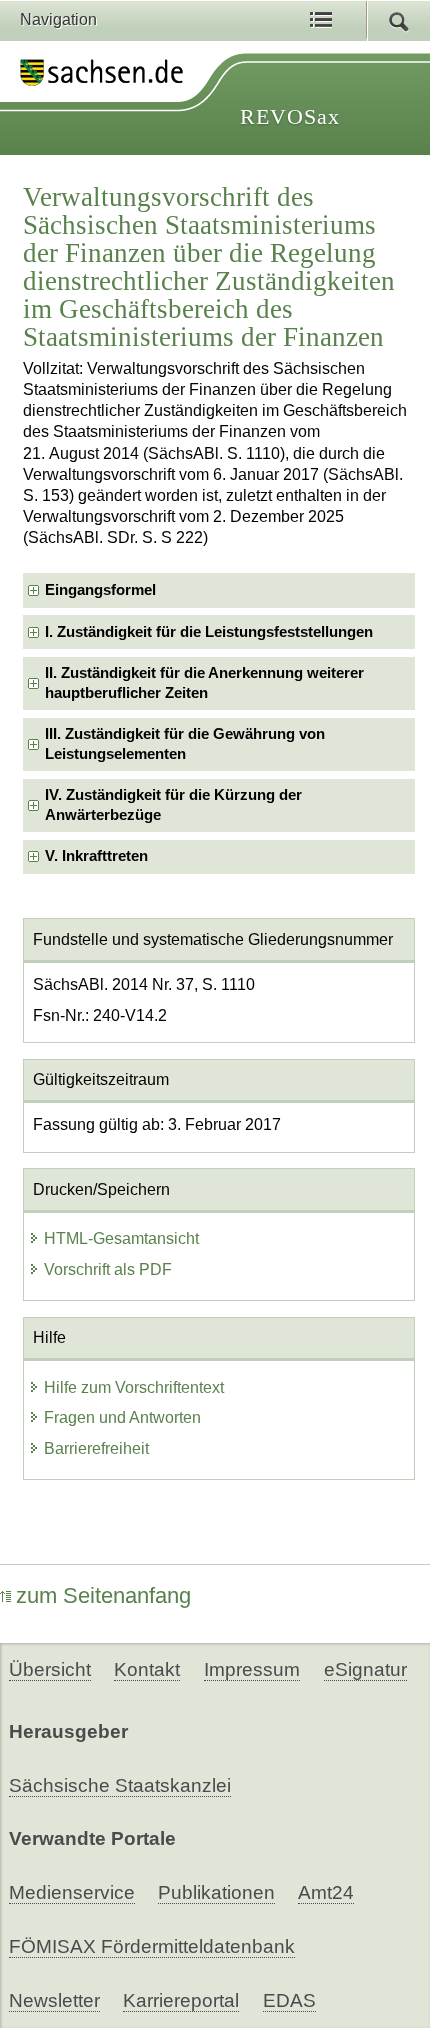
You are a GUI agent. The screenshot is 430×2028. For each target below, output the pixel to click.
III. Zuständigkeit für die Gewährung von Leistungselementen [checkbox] (185, 743)
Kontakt (147, 1669)
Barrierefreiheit (96, 1448)
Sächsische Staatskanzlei (120, 1785)
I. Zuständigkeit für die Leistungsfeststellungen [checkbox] (209, 632)
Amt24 (326, 1892)
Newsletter (54, 2000)
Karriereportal (181, 2000)
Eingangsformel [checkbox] (100, 590)
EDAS (289, 2000)
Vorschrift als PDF (108, 1269)
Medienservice (72, 1892)
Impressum (252, 1669)
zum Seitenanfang (103, 1595)
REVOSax (290, 116)
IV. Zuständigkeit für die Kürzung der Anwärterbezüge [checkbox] (173, 804)
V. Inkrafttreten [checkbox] (96, 856)
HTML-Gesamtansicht (121, 1238)
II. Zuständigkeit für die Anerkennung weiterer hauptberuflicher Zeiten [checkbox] (204, 682)
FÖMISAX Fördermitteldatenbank (152, 1946)
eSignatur (365, 1669)
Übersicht (50, 1669)
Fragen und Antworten (122, 1417)
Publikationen (216, 1892)
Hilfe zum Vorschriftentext (134, 1387)
